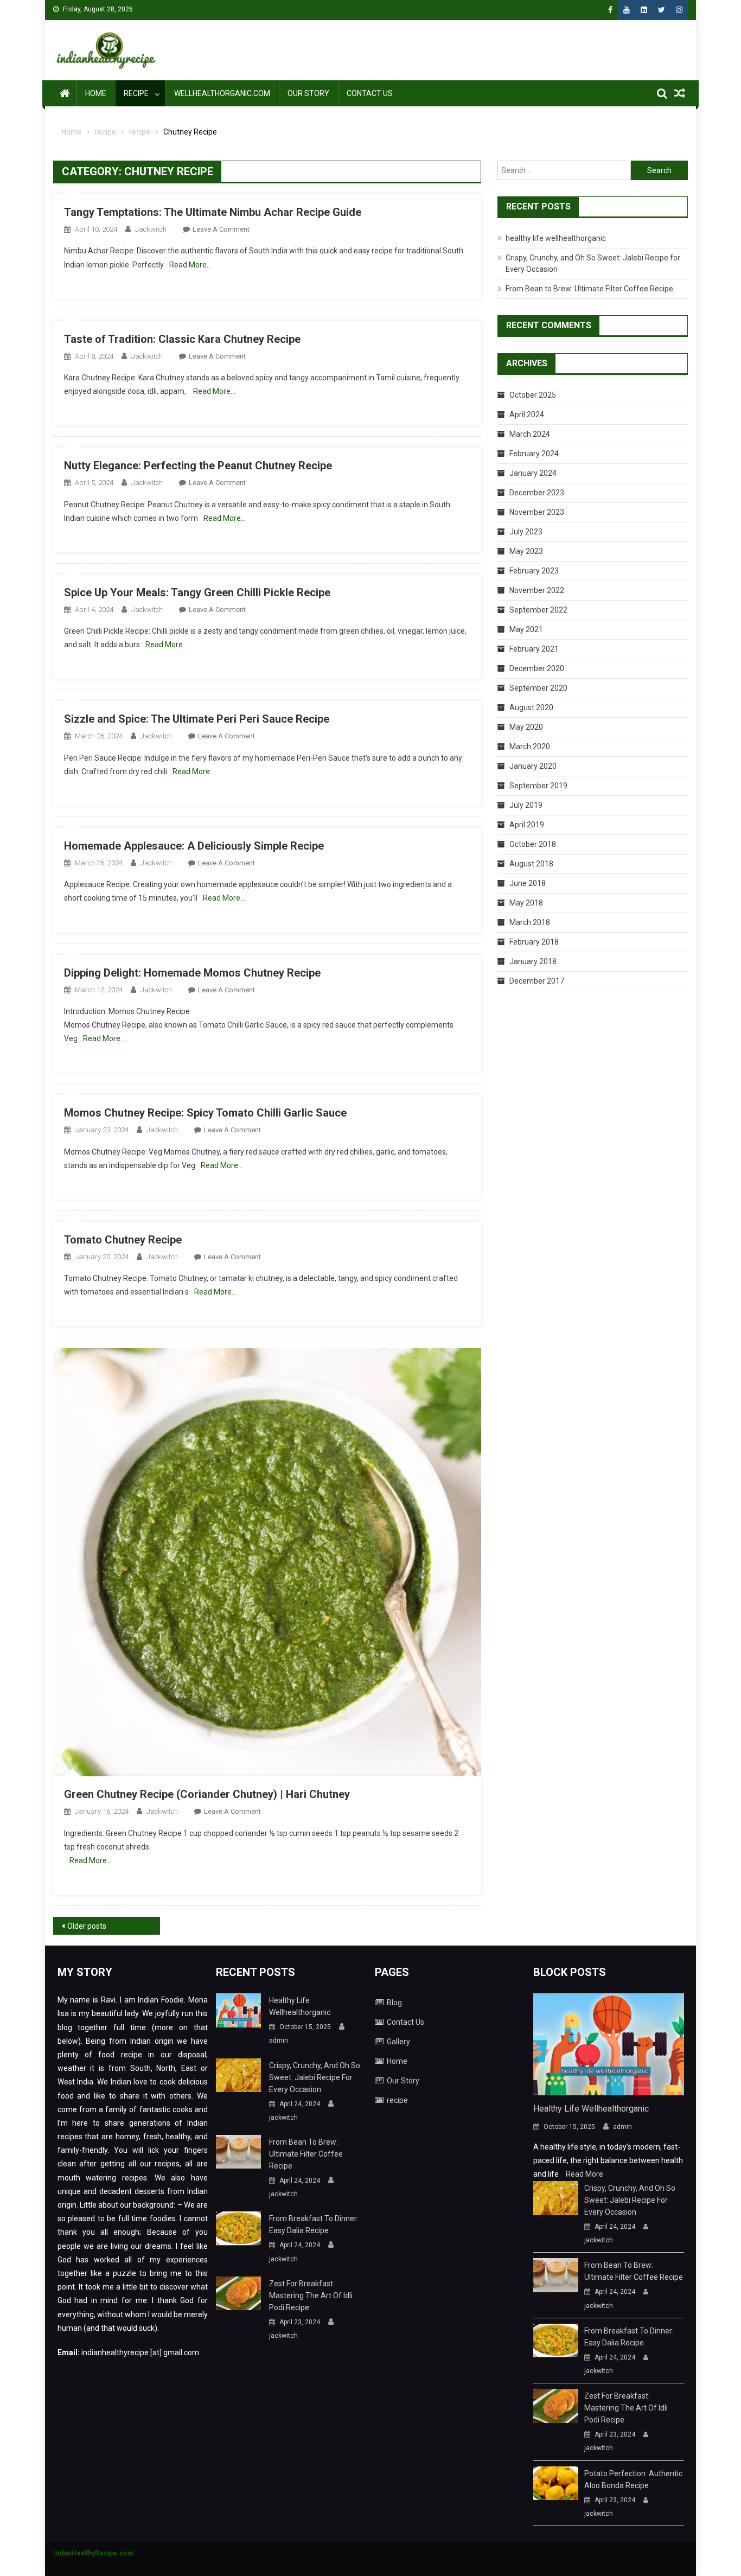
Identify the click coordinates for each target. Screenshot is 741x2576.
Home (96, 93)
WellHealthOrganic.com (222, 93)
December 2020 (537, 668)
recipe (136, 93)
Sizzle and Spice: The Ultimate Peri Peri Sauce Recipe (197, 719)
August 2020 (531, 707)
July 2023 (526, 532)
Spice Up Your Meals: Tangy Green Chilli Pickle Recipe (197, 592)
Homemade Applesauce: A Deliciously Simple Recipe (194, 846)
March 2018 (530, 922)
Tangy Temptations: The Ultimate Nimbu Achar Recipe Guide (213, 212)
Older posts (87, 1926)
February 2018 (534, 942)
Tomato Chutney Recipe (123, 1240)
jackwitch (151, 229)
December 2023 (537, 493)
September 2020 (538, 688)
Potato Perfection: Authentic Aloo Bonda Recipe (633, 2479)
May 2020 (526, 727)
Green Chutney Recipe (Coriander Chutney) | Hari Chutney (207, 1794)
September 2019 (538, 786)
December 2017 (537, 981)
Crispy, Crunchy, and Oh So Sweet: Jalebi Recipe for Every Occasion (315, 2077)
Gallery (398, 2042)
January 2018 (533, 961)
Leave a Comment (221, 229)
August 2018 (531, 864)
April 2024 (527, 415)
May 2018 (526, 903)
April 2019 (527, 825)
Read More (585, 2174)
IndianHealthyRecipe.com (93, 2553)
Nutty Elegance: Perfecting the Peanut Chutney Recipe (198, 466)
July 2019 (526, 805)
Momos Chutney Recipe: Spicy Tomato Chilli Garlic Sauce (205, 1113)
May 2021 (526, 629)
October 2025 (533, 395)
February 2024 (534, 454)
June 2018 (528, 883)
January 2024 (533, 473)
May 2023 (526, 551)
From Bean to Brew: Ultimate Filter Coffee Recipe (589, 289)
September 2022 (538, 610)
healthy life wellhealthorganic (556, 238)
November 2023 (537, 512)
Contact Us (370, 93)
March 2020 (530, 747)
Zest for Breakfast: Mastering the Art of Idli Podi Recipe (311, 2296)
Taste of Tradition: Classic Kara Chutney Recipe (182, 339)
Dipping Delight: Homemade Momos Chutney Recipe (192, 973)
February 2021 (534, 649)
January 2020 (533, 766)
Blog (394, 2003)
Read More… (190, 265)
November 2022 (537, 590)
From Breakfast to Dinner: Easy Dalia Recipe (314, 2224)
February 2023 (534, 571)
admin (279, 2041)
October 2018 (533, 844)
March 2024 (530, 434)
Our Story (308, 93)
